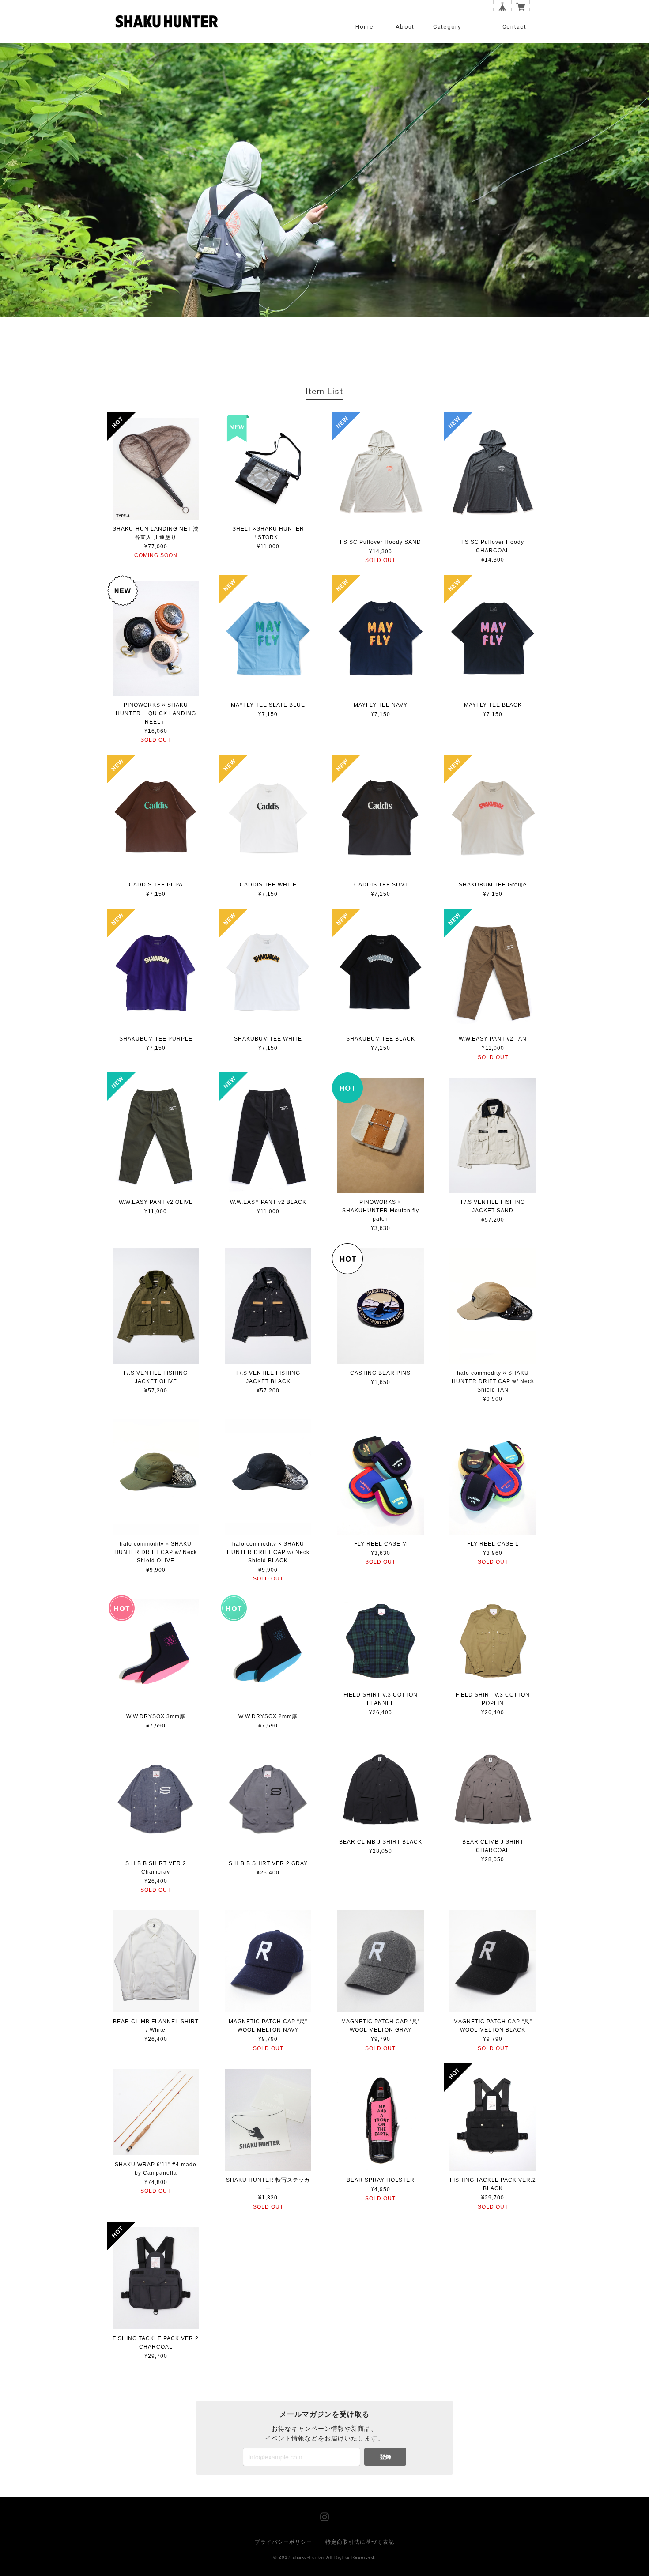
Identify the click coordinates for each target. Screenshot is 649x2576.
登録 (385, 2457)
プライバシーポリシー (283, 2542)
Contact (514, 27)
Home (364, 27)
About (405, 27)
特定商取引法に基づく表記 (360, 2542)
